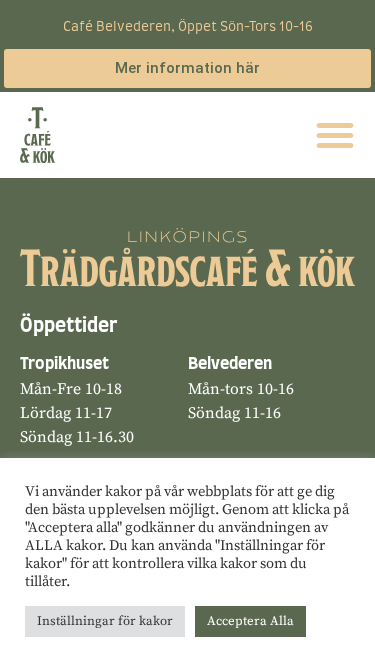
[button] (335, 135)
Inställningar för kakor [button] (105, 621)
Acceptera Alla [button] (250, 621)
